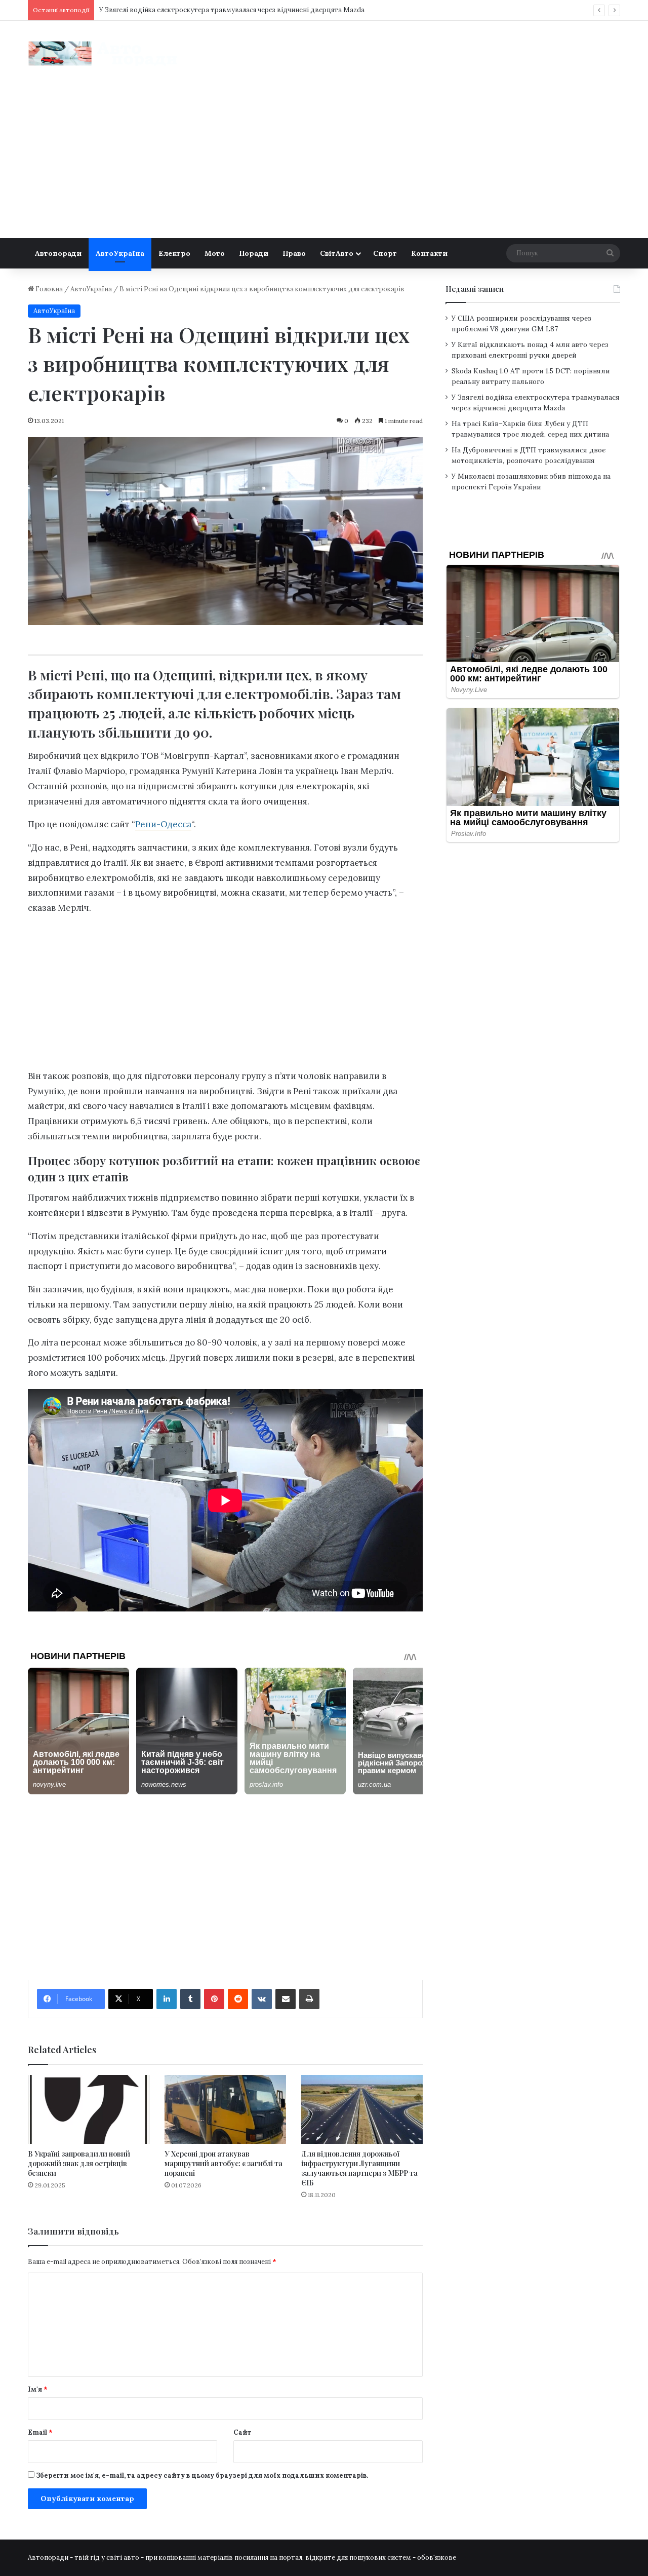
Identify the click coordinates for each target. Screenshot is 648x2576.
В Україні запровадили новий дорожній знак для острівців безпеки (79, 2163)
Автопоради (58, 253)
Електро (174, 253)
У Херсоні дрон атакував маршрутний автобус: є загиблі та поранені (224, 2163)
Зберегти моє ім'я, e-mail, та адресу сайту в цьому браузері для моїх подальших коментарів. (202, 2475)
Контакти (429, 253)
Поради (254, 253)
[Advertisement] (324, 162)
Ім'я (38, 2389)
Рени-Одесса (163, 824)
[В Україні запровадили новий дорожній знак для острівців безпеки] (89, 2109)
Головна (48, 289)
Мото (215, 253)
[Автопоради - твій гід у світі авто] (104, 53)
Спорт (385, 253)
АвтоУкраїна (120, 253)
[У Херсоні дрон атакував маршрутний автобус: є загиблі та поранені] (225, 2109)
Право (294, 253)
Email (40, 2432)
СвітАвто (337, 253)
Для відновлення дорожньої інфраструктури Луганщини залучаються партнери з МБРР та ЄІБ (359, 2168)
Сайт (242, 2432)
